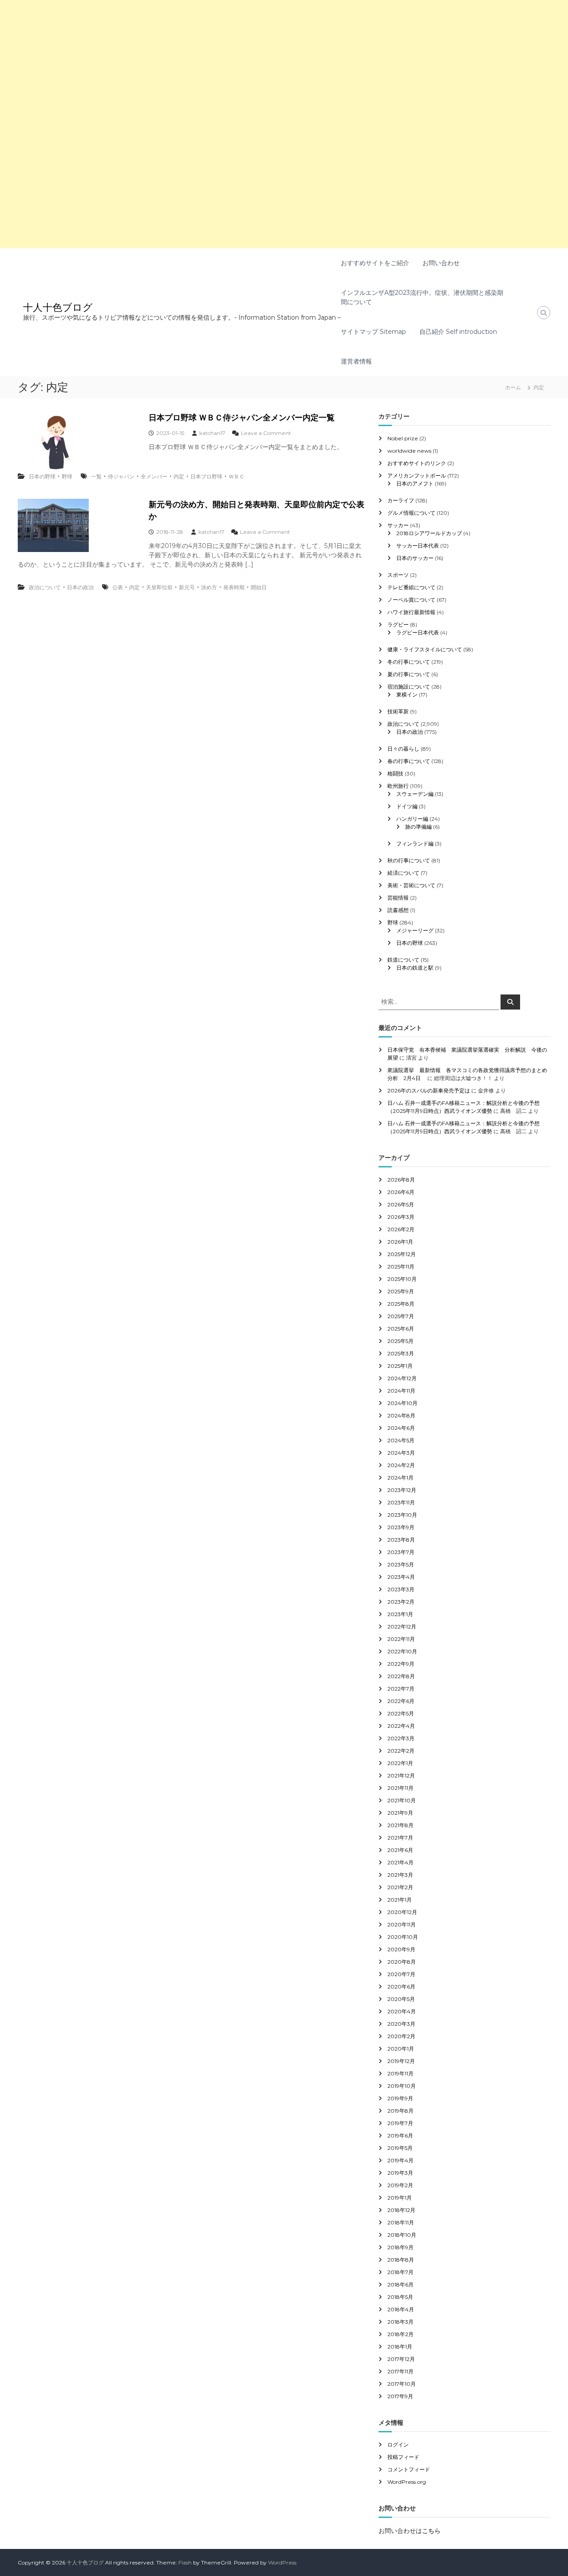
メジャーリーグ (415, 930)
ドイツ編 (407, 806)
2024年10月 (402, 1403)
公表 (118, 587)
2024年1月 (400, 1478)
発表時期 (234, 587)
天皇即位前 (159, 587)
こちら (431, 2531)
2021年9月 (400, 1813)
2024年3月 (401, 1453)
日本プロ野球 (206, 476)
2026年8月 (401, 1180)
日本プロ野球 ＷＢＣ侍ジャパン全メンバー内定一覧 (242, 418)
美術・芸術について (411, 885)
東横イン (407, 695)
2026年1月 (400, 1242)
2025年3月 (401, 1353)
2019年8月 (400, 2111)
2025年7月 (401, 1316)
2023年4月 (401, 1577)
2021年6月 (400, 1850)
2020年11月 (402, 1924)
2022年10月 (402, 1651)
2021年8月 (400, 1825)
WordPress (282, 2562)
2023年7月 (401, 1552)
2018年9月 (400, 2247)
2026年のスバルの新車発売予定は (429, 1090)
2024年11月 (401, 1391)
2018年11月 (401, 2222)
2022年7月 (401, 1689)
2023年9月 (401, 1527)
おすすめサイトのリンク (417, 463)
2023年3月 (401, 1589)
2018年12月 (401, 2210)
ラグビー (398, 624)
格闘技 (395, 773)
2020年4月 (402, 2011)
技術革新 (398, 711)
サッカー (398, 525)
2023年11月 (401, 1502)
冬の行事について (409, 662)
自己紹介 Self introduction (458, 332)
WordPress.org (407, 2482)
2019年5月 (400, 2148)
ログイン (398, 2445)
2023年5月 (401, 1564)
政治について (45, 587)
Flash (185, 2562)
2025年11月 (401, 1266)
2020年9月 (401, 1949)
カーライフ (401, 500)
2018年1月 (400, 2347)
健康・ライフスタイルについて (425, 649)
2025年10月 (402, 1279)
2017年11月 (400, 2371)
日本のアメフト (415, 483)
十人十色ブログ (58, 307)
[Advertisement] (266, 62)
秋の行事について (409, 860)
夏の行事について (409, 674)
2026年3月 (401, 1217)
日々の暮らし (403, 749)
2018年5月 (400, 2297)
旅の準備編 (418, 827)
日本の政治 (80, 587)
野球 (67, 476)
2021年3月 (400, 1875)
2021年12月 (401, 1775)
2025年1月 (400, 1366)
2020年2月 (401, 2036)
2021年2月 (400, 1887)
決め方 (209, 587)
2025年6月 (401, 1329)
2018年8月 (401, 2260)
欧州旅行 (398, 786)
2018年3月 (400, 2322)
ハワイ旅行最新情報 (411, 612)
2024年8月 (401, 1415)
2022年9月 (401, 1664)
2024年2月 (401, 1465)
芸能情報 (398, 898)
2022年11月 (401, 1639)
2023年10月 (402, 1515)
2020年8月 (402, 1962)
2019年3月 (400, 2173)
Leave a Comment (266, 433)
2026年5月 (401, 1204)
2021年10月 (402, 1800)
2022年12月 (402, 1627)
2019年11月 (400, 2073)
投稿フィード (403, 2457)
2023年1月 (400, 1614)
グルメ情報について (411, 513)
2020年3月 (401, 2024)
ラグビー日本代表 (418, 632)
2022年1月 (400, 1763)
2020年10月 (403, 1937)
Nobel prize (403, 438)
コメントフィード (409, 2469)
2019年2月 (400, 2185)
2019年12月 (401, 2061)
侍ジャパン (121, 476)
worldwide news (409, 451)
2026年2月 (401, 1229)
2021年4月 (400, 1862)
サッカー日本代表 (418, 546)
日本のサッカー (415, 558)
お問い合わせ (441, 263)
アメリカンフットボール (417, 476)
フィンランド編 (415, 844)
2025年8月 (401, 1304)
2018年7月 (400, 2272)
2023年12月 (402, 1490)
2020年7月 (401, 1974)
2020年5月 (401, 1999)
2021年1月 (400, 1900)
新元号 (187, 587)
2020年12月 (402, 1912)
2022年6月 (401, 1701)
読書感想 (398, 910)
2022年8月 (401, 1676)
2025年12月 (402, 1254)
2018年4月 (401, 2309)
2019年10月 (402, 2086)
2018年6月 (400, 2284)
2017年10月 (402, 2384)
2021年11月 (400, 1788)
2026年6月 (401, 1192)
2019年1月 (400, 2198)
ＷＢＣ (237, 476)
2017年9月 (400, 2396)
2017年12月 (401, 2359)
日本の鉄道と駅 (415, 968)
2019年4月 (400, 2160)
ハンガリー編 (412, 819)
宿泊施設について (409, 687)
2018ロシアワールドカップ (429, 533)
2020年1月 (401, 2049)
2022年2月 (401, 1751)
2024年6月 (401, 1428)
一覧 (96, 476)
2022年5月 (401, 1713)
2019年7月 (400, 2123)
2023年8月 (401, 1540)
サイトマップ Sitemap (373, 332)
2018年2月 (400, 2334)
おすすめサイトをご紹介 (375, 263)
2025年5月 (400, 1341)
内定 (179, 476)
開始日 (259, 587)
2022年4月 (401, 1726)
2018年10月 (402, 2235)
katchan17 (212, 433)
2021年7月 (400, 1838)
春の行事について (409, 761)
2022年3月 (401, 1738)
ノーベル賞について (411, 600)
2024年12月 (402, 1378)
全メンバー (154, 476)
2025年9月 (401, 1291)
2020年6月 (401, 1987)
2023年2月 (401, 1602)
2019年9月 (400, 2098)
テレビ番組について (411, 587)
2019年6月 (400, 2136)
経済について (403, 873)
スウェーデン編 (415, 794)
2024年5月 (401, 1440)
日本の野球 (42, 476)
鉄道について (403, 960)
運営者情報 (356, 361)
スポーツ (398, 575)
